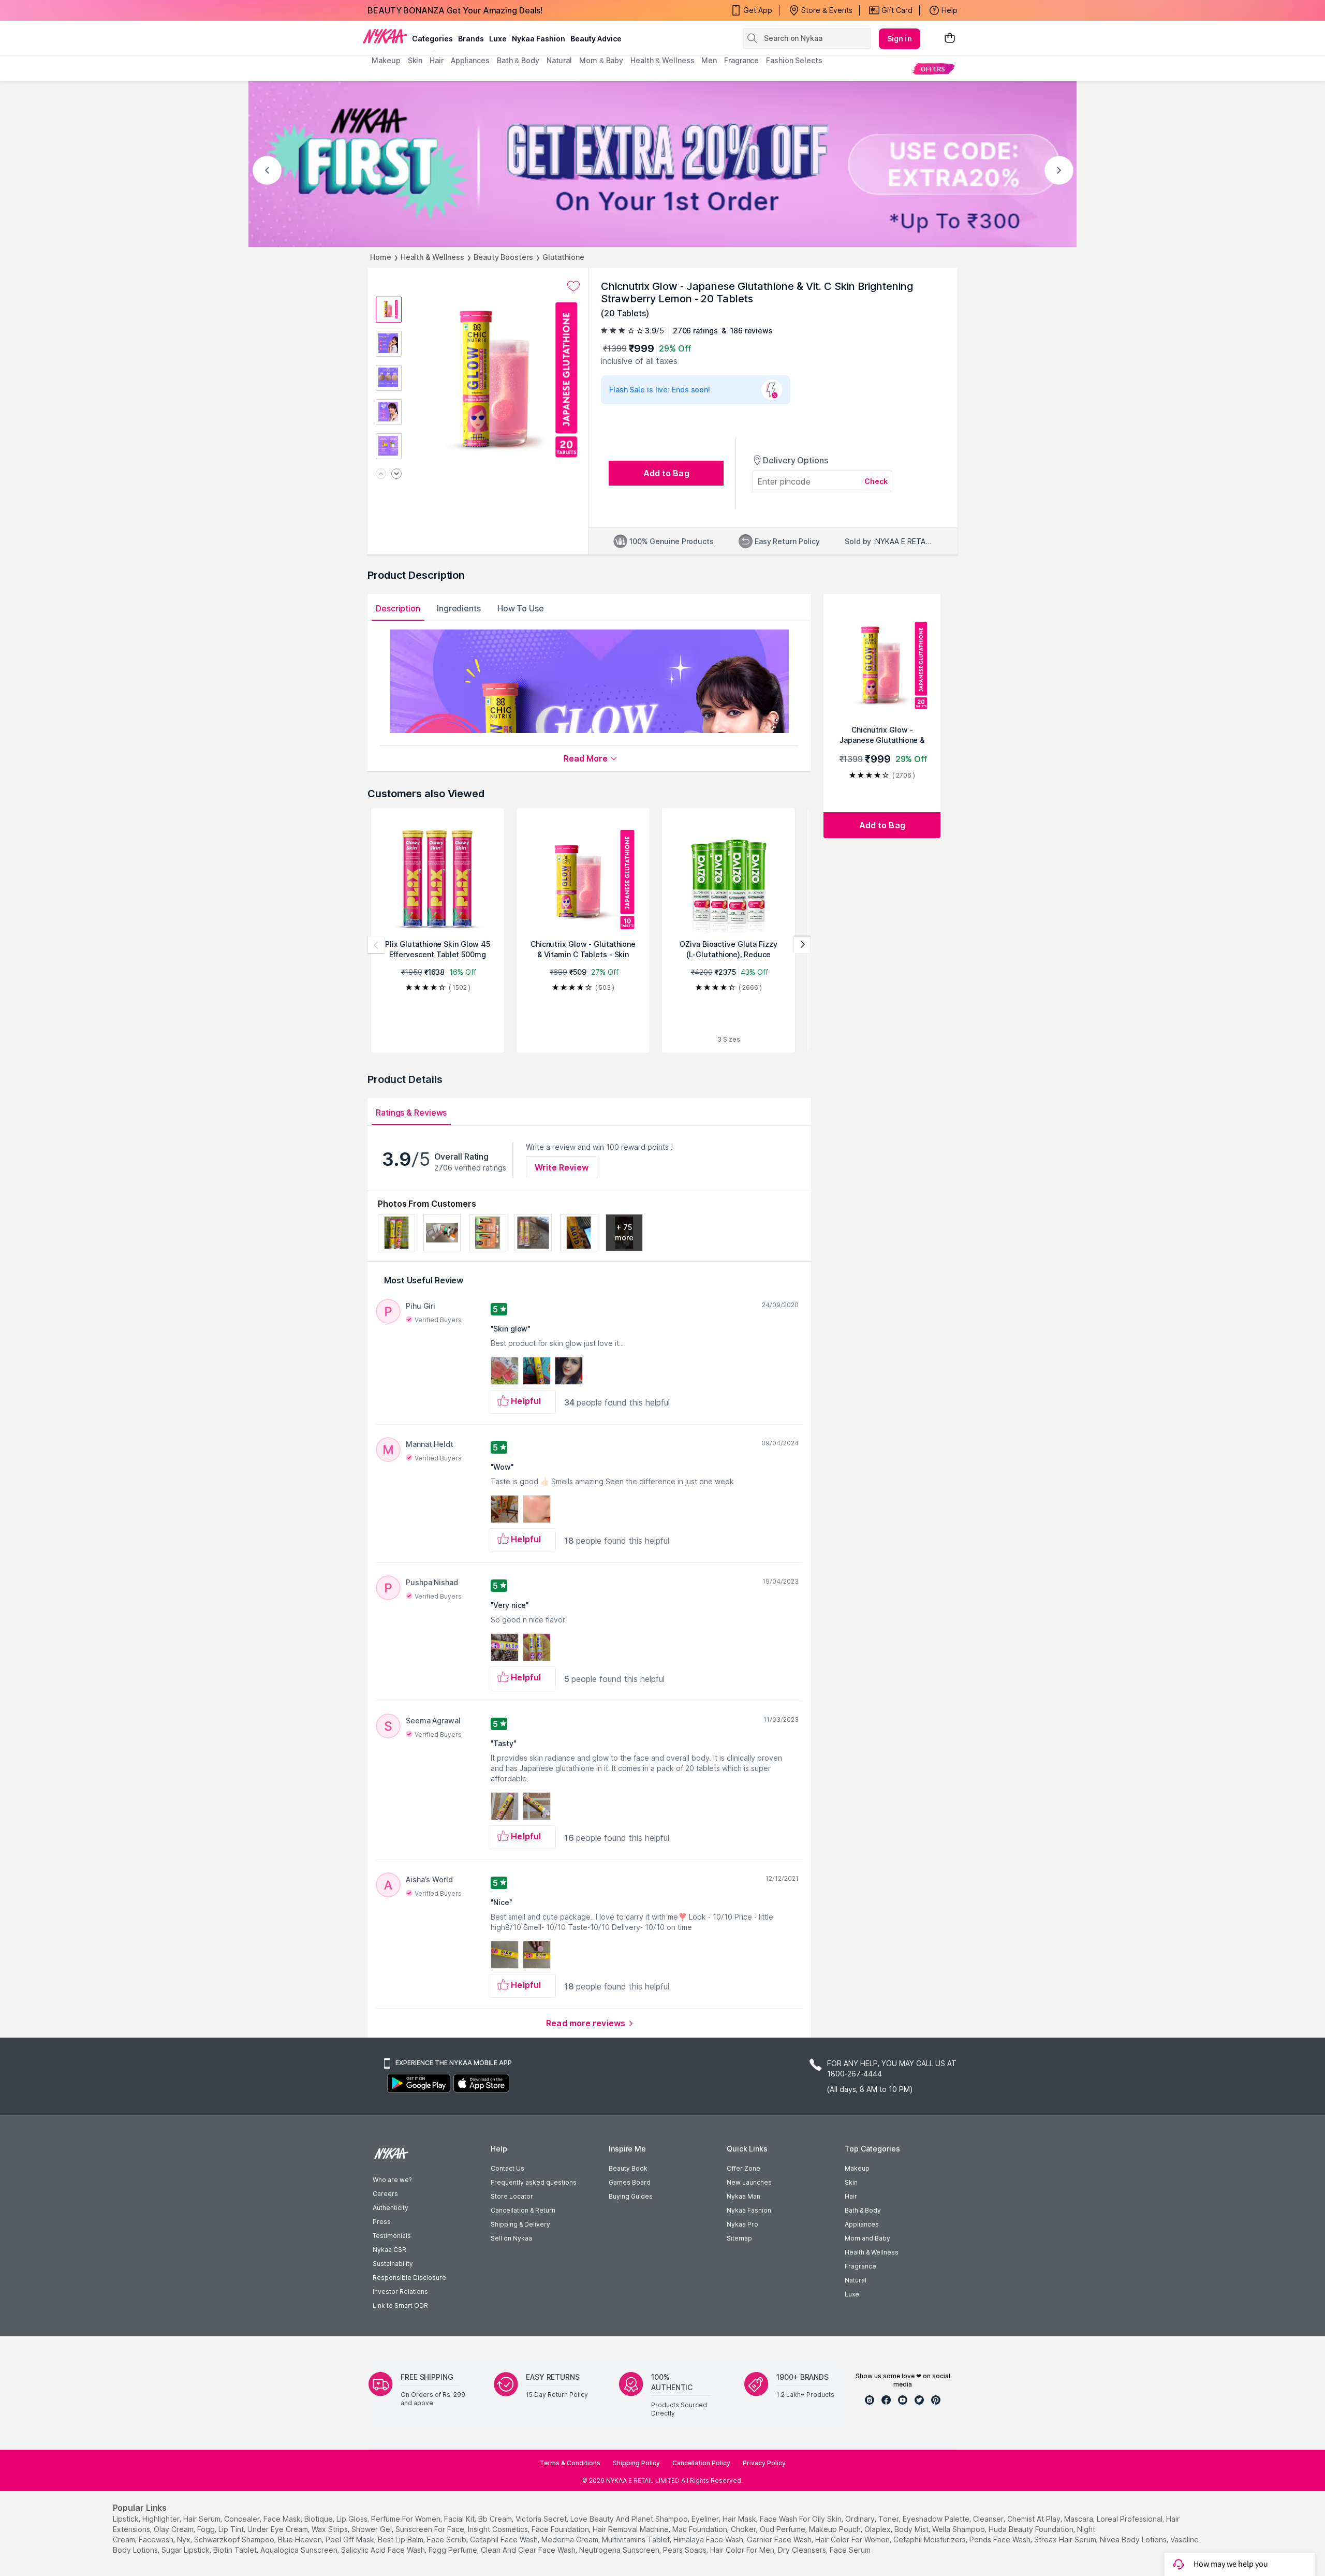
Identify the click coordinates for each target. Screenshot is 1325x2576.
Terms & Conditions (570, 2463)
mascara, (1079, 2519)
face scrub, (447, 2540)
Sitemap (739, 2238)
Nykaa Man (744, 2196)
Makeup (857, 2168)
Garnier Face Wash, (780, 2540)
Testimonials (392, 2236)
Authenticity (391, 2208)
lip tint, (232, 2529)
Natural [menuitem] (559, 60)
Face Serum (850, 2550)
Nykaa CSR (389, 2250)
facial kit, (460, 2519)
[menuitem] (933, 69)
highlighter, (162, 2519)
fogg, (207, 2529)
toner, (889, 2519)
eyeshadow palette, (937, 2519)
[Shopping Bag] (950, 39)
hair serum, (203, 2519)
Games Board (630, 2182)
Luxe (852, 2294)
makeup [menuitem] (386, 60)
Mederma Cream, (571, 2540)
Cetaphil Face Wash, (505, 2540)
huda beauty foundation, (1032, 2529)
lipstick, (127, 2519)
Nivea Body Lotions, (1134, 2540)
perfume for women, (407, 2519)
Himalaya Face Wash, (709, 2540)
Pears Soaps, (686, 2550)
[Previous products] (376, 945)
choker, (744, 2529)
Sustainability (393, 2264)
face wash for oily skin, (801, 2519)
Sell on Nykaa (511, 2238)
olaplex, (878, 2529)
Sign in (900, 39)
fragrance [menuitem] (741, 60)
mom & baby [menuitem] (601, 60)
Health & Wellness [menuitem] (662, 60)
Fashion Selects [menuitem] (794, 60)
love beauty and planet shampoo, (630, 2519)
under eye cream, (278, 2529)
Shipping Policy (636, 2463)
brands (471, 39)
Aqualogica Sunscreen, (300, 2550)
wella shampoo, (959, 2529)
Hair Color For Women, (853, 2540)
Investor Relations (400, 2292)
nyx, (185, 2540)
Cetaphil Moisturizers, (930, 2540)
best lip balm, (401, 2540)
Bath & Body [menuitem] (518, 60)
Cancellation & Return (523, 2210)
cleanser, (989, 2519)
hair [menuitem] (437, 60)
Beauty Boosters (503, 257)
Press (382, 2222)
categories (432, 39)
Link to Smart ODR (400, 2306)
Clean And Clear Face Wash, (529, 2550)
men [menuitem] (709, 60)
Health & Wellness (432, 257)
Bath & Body (863, 2210)
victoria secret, (542, 2519)
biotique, (319, 2519)
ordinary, (861, 2519)
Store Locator (512, 2196)
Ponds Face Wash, (1001, 2540)
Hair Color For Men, (743, 2550)
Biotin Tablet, (236, 2550)
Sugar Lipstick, (186, 2550)
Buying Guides (631, 2196)
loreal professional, (1130, 2519)
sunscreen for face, (431, 2529)
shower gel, (372, 2529)
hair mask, (740, 2519)
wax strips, (330, 2529)
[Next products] (802, 945)
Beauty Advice (596, 39)
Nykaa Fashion (539, 39)
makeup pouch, (836, 2529)
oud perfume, (783, 2529)
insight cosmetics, (499, 2529)
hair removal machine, (631, 2529)
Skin (851, 2182)
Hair (851, 2196)
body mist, (912, 2529)
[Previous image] (381, 474)
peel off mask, (351, 2540)
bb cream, (496, 2519)
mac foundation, (701, 2529)
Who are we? (392, 2180)
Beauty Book (628, 2168)
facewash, (157, 2540)
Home (381, 257)
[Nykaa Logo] (385, 36)
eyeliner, (706, 2519)
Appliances (862, 2224)
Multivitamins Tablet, (637, 2540)
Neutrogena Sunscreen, (620, 2550)
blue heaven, (301, 2540)
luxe (498, 39)
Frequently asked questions (534, 2182)
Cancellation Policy (701, 2463)
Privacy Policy (764, 2463)
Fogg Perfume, (454, 2550)
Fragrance (860, 2266)
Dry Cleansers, (803, 2550)
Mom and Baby (867, 2238)
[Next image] (396, 474)
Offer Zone (744, 2168)
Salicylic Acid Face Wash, (384, 2550)
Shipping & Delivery (520, 2224)
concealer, (243, 2519)
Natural (856, 2280)
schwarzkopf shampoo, (235, 2540)
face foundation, (561, 2529)
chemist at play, (1035, 2519)
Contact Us (507, 2168)
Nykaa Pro (742, 2224)
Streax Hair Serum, (1066, 2540)
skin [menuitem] (415, 60)
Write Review (562, 1167)
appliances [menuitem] (470, 60)
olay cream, (174, 2529)
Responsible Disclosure (409, 2278)
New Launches (749, 2182)
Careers (385, 2194)
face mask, (283, 2519)
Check (876, 481)
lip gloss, (353, 2519)
